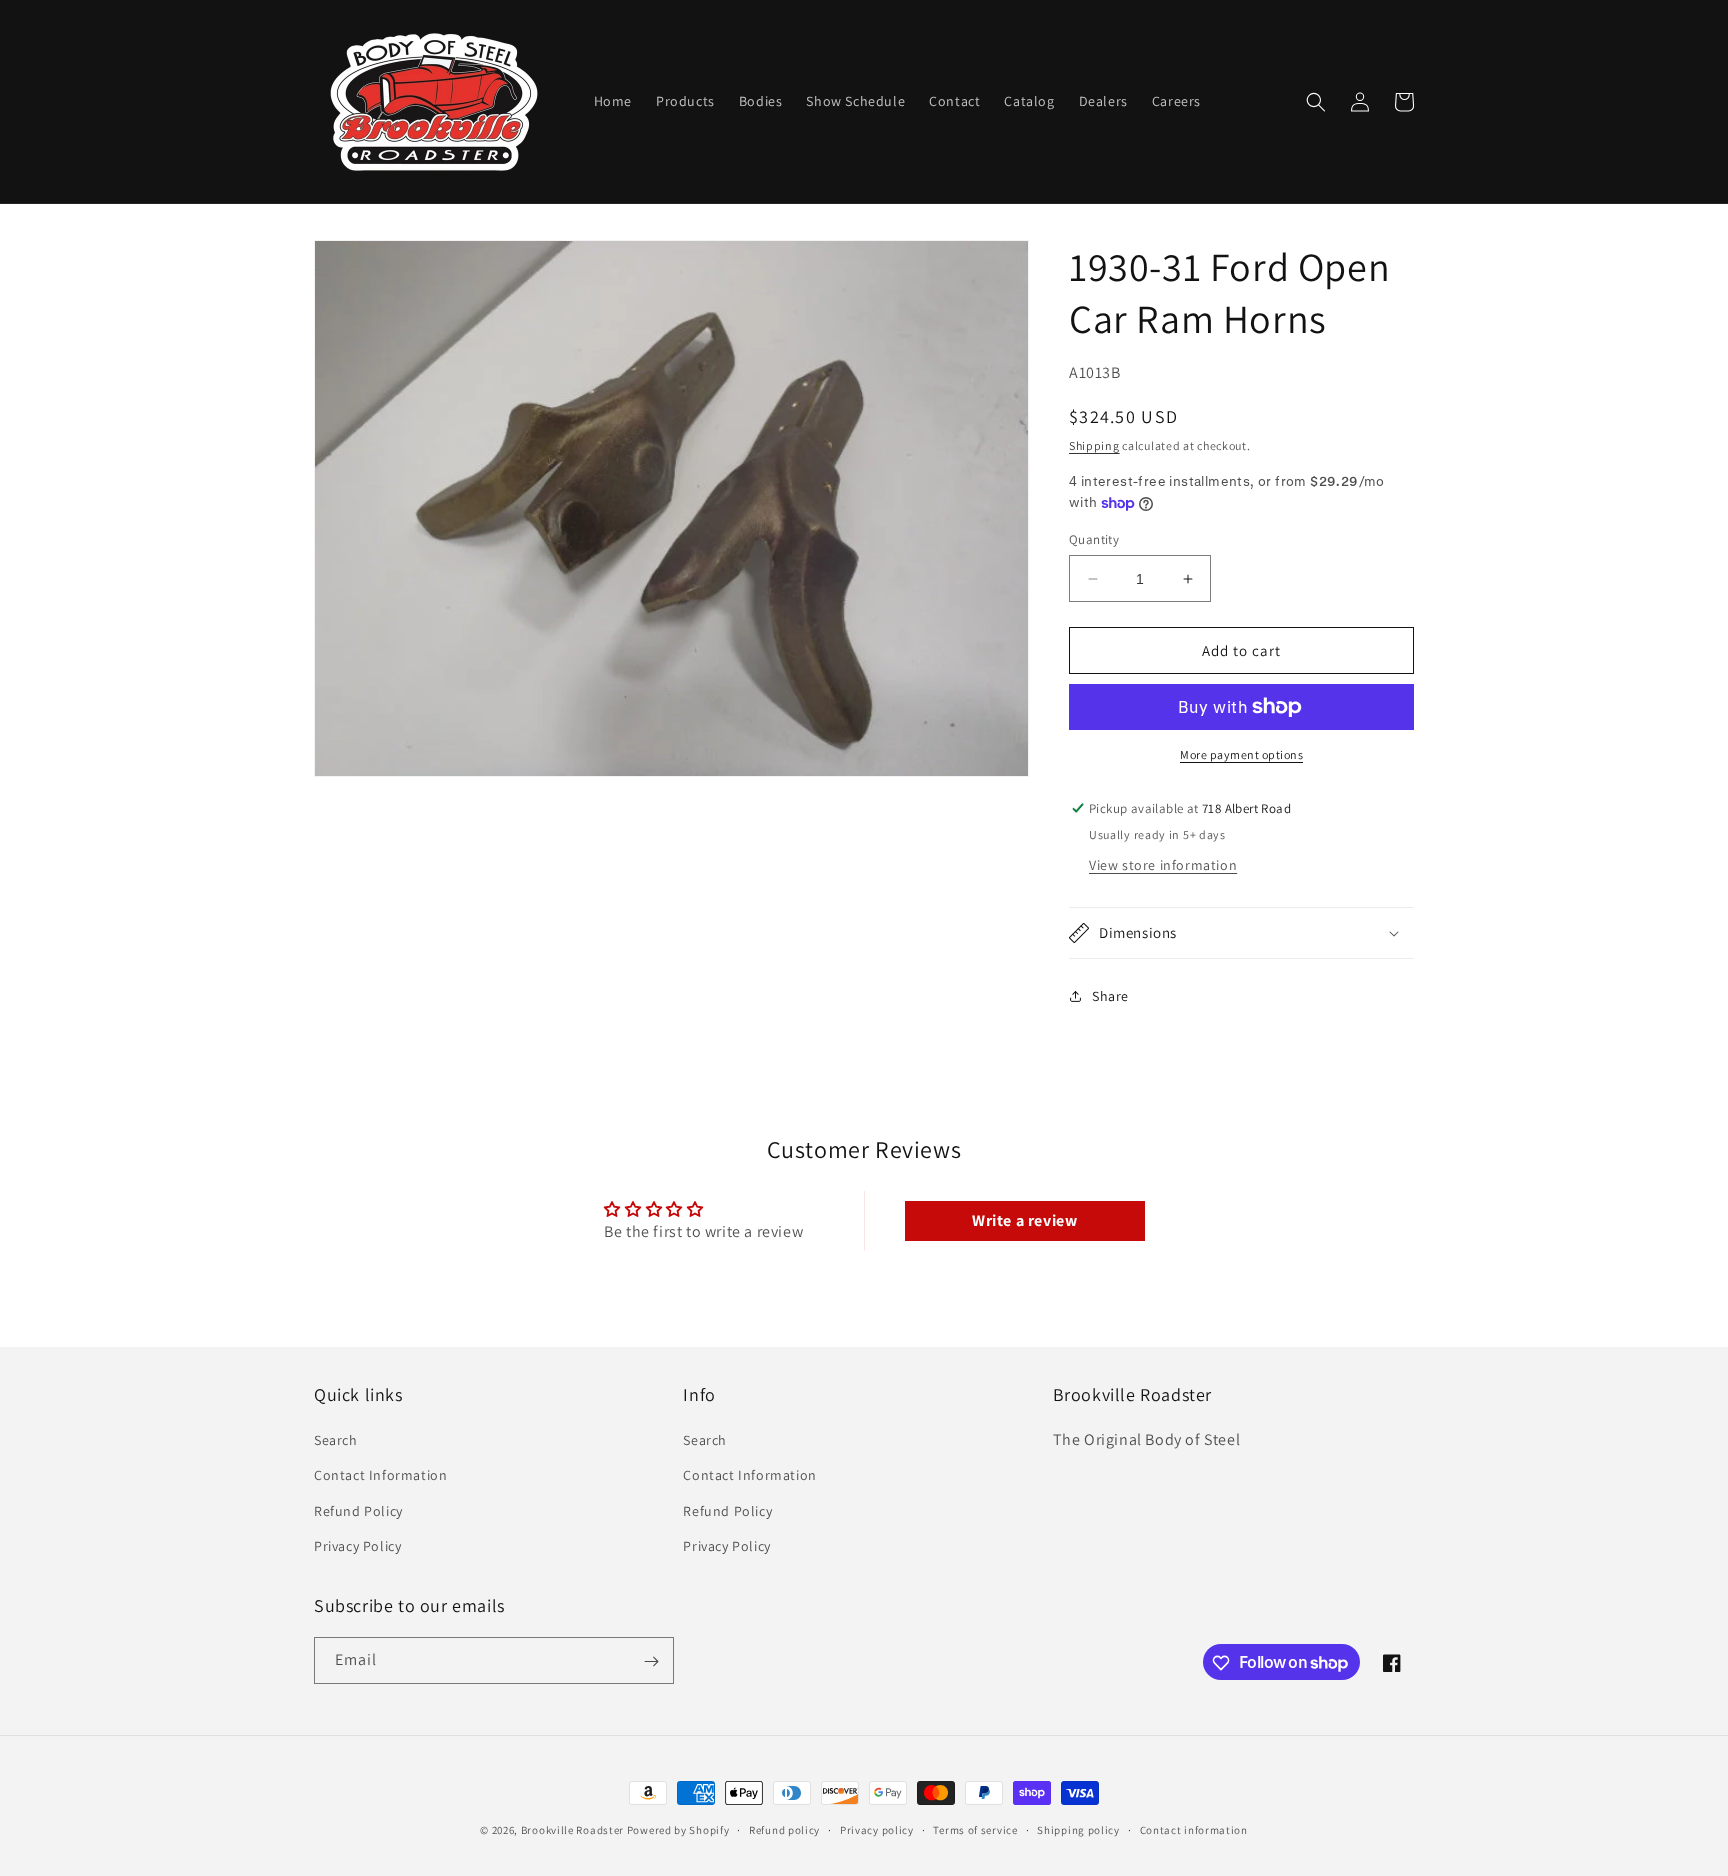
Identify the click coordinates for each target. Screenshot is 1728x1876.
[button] (1316, 102)
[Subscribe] (651, 1661)
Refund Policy (358, 1511)
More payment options (1241, 754)
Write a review (1024, 1220)
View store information (1163, 865)
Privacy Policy (357, 1546)
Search (336, 1440)
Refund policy (784, 1829)
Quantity (1094, 539)
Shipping (1094, 445)
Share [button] (1110, 996)
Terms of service (975, 1829)
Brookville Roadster (572, 1830)
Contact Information (380, 1476)
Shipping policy (1078, 1829)
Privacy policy (877, 1829)
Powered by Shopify (678, 1830)
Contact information (1194, 1829)
